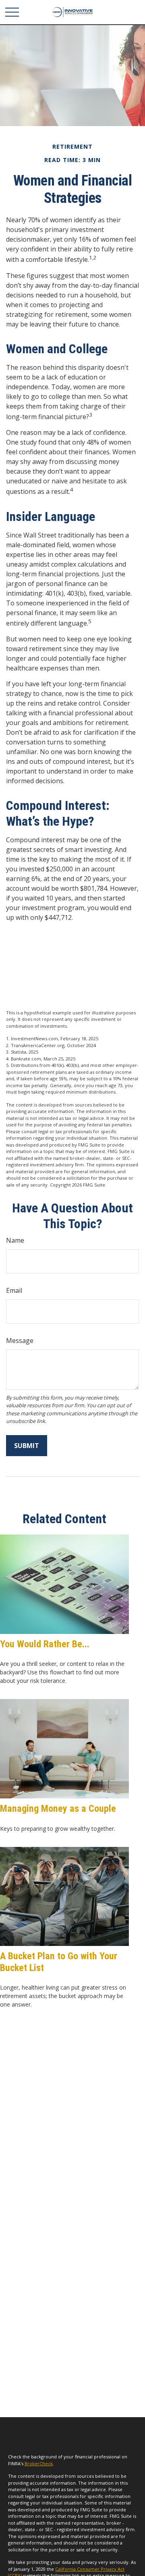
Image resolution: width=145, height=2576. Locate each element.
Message (20, 1341)
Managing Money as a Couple (58, 1809)
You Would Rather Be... (45, 1644)
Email (14, 1290)
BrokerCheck (39, 2463)
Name (15, 1240)
